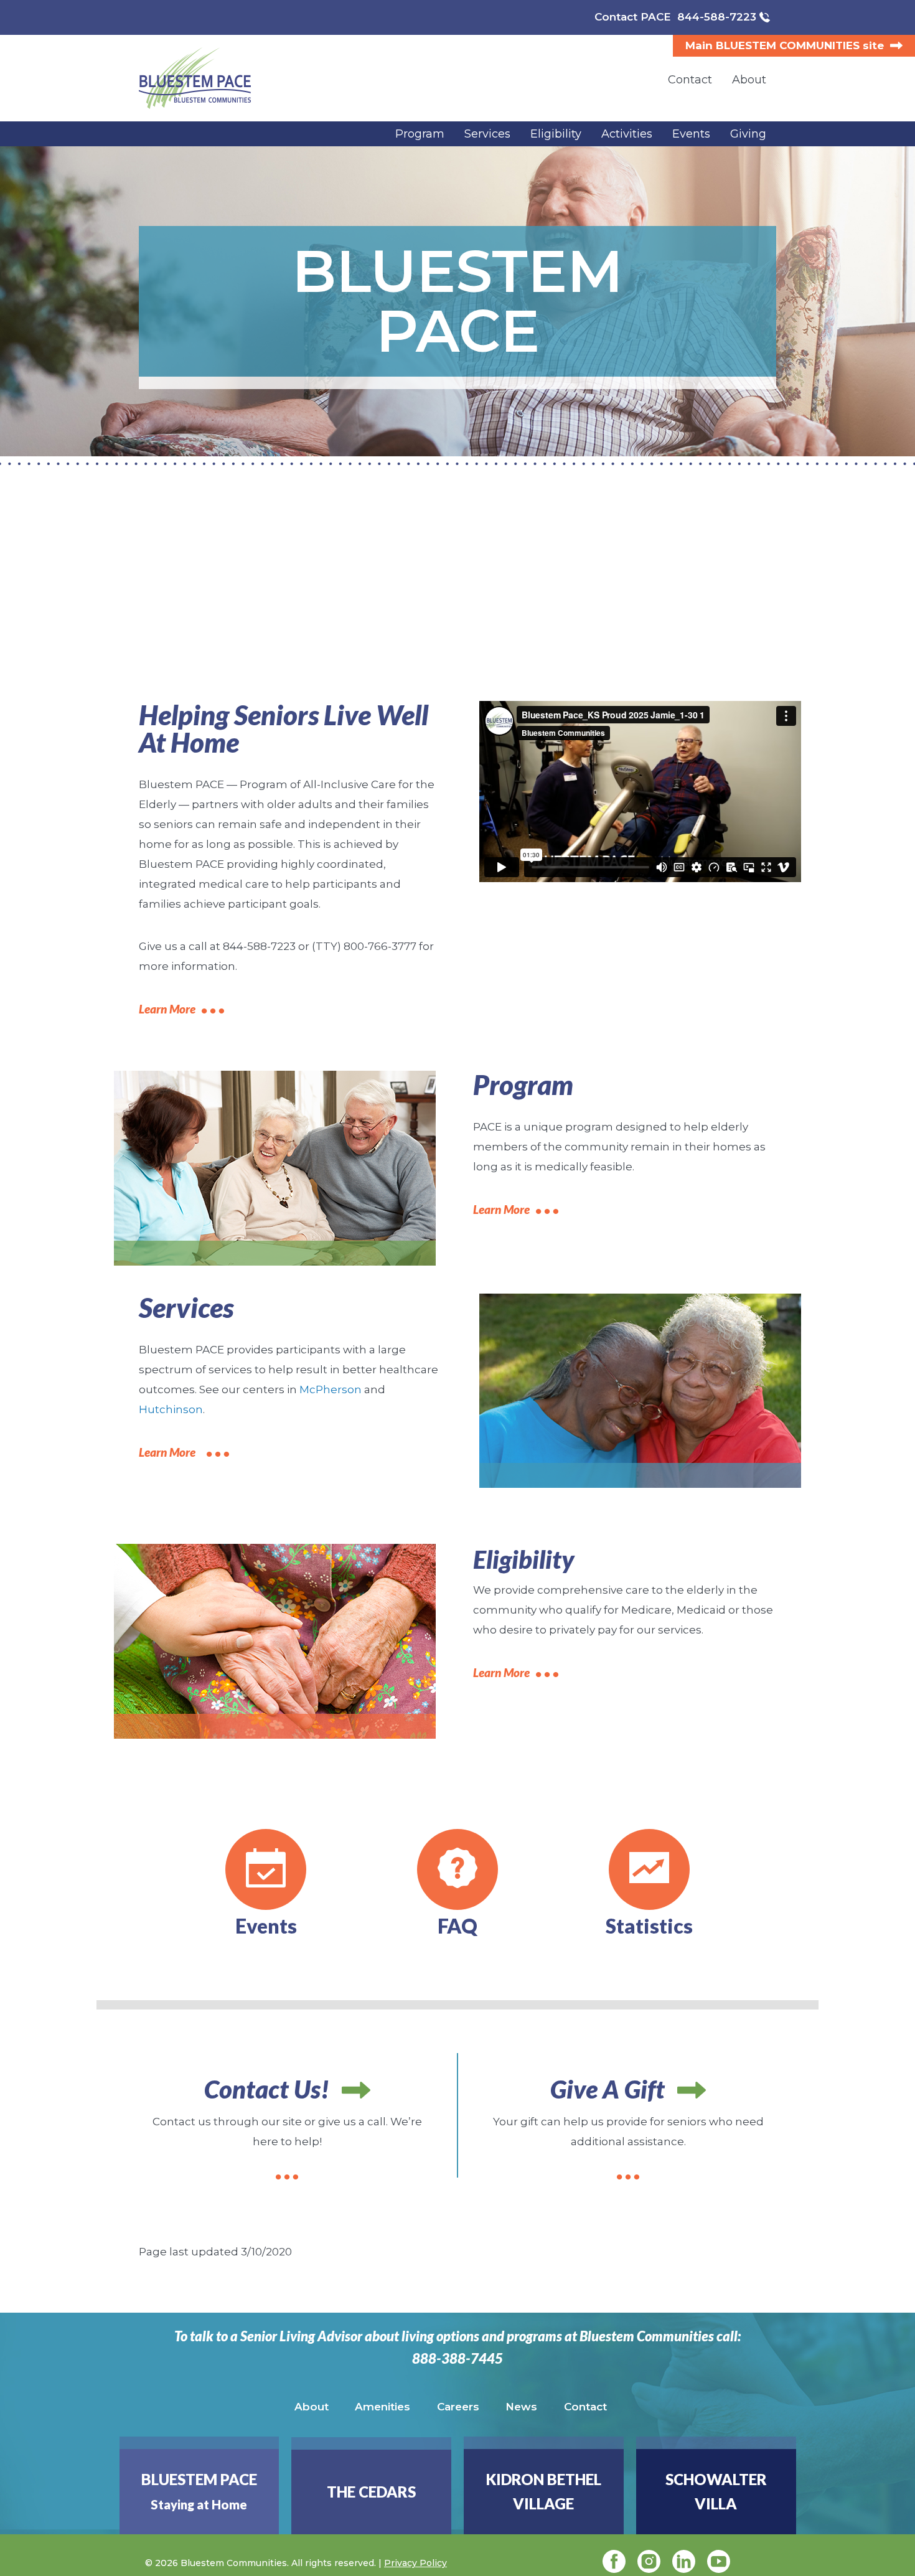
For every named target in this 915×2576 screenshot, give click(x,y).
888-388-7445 (457, 2359)
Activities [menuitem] (627, 134)
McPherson (331, 1389)
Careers (458, 2407)
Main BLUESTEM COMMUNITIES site (785, 45)
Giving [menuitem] (748, 134)
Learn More (167, 1009)
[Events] (266, 1869)
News (521, 2407)
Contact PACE (633, 17)
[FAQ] (457, 1869)
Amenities (382, 2407)
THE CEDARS (371, 2492)
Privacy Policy (415, 2563)
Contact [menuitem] (690, 80)
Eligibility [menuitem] (556, 134)
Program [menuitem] (420, 134)
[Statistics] (649, 1869)
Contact (585, 2407)
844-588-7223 (717, 17)
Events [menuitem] (691, 134)
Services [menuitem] (487, 134)
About (312, 2407)
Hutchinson (171, 1409)
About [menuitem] (749, 80)
